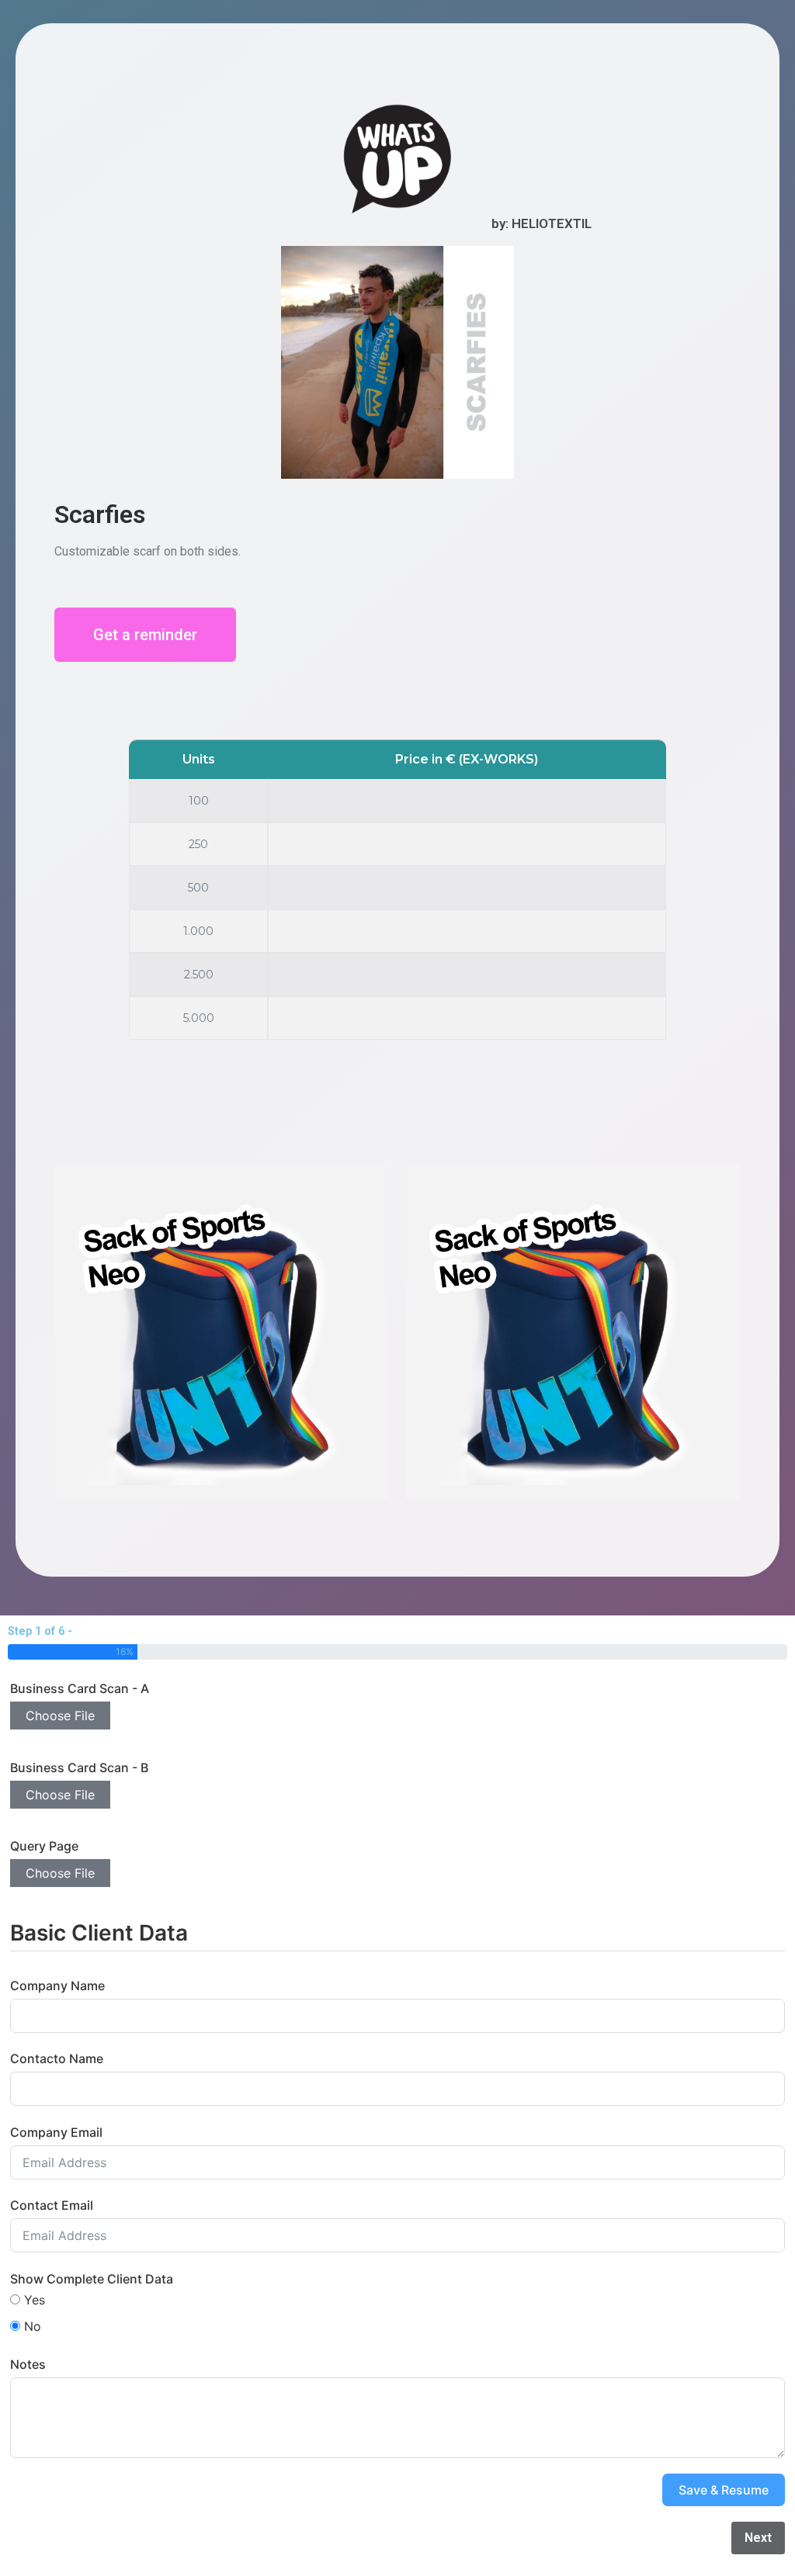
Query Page (44, 1846)
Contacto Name (57, 2058)
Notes (28, 2364)
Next (758, 2538)
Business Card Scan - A (80, 1688)
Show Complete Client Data (92, 2279)
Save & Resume (724, 2490)
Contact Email (52, 2205)
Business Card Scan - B (79, 1768)
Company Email (56, 2132)
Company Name (57, 1986)
